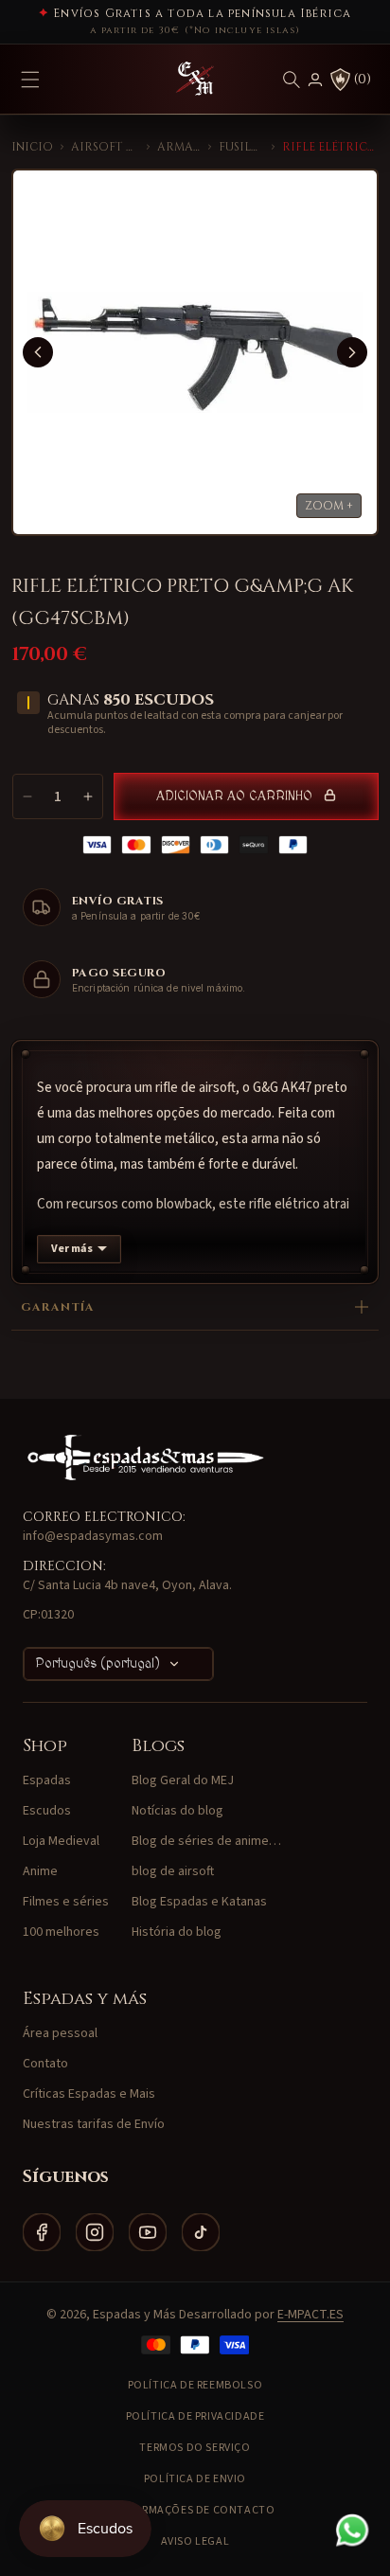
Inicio (32, 147)
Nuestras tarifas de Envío (94, 2124)
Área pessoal (60, 2033)
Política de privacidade (195, 2416)
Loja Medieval (61, 1841)
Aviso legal (195, 2541)
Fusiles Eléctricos (241, 147)
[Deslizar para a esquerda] (38, 352)
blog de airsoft (173, 1871)
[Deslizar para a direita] (352, 352)
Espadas (47, 1780)
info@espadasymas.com (93, 1536)
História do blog (177, 1932)
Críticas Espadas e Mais (89, 2094)
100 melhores (61, 1932)
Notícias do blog (177, 1811)
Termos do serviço (195, 2448)
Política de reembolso (195, 2385)
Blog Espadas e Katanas (199, 1902)
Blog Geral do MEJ (183, 1780)
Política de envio (195, 2479)
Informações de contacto (195, 2510)
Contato (45, 2064)
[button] (292, 80)
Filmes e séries (66, 1902)
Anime (40, 1871)
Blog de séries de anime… (206, 1841)
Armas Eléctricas (179, 147)
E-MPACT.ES (310, 2315)
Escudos (47, 1811)
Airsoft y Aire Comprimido (105, 147)
